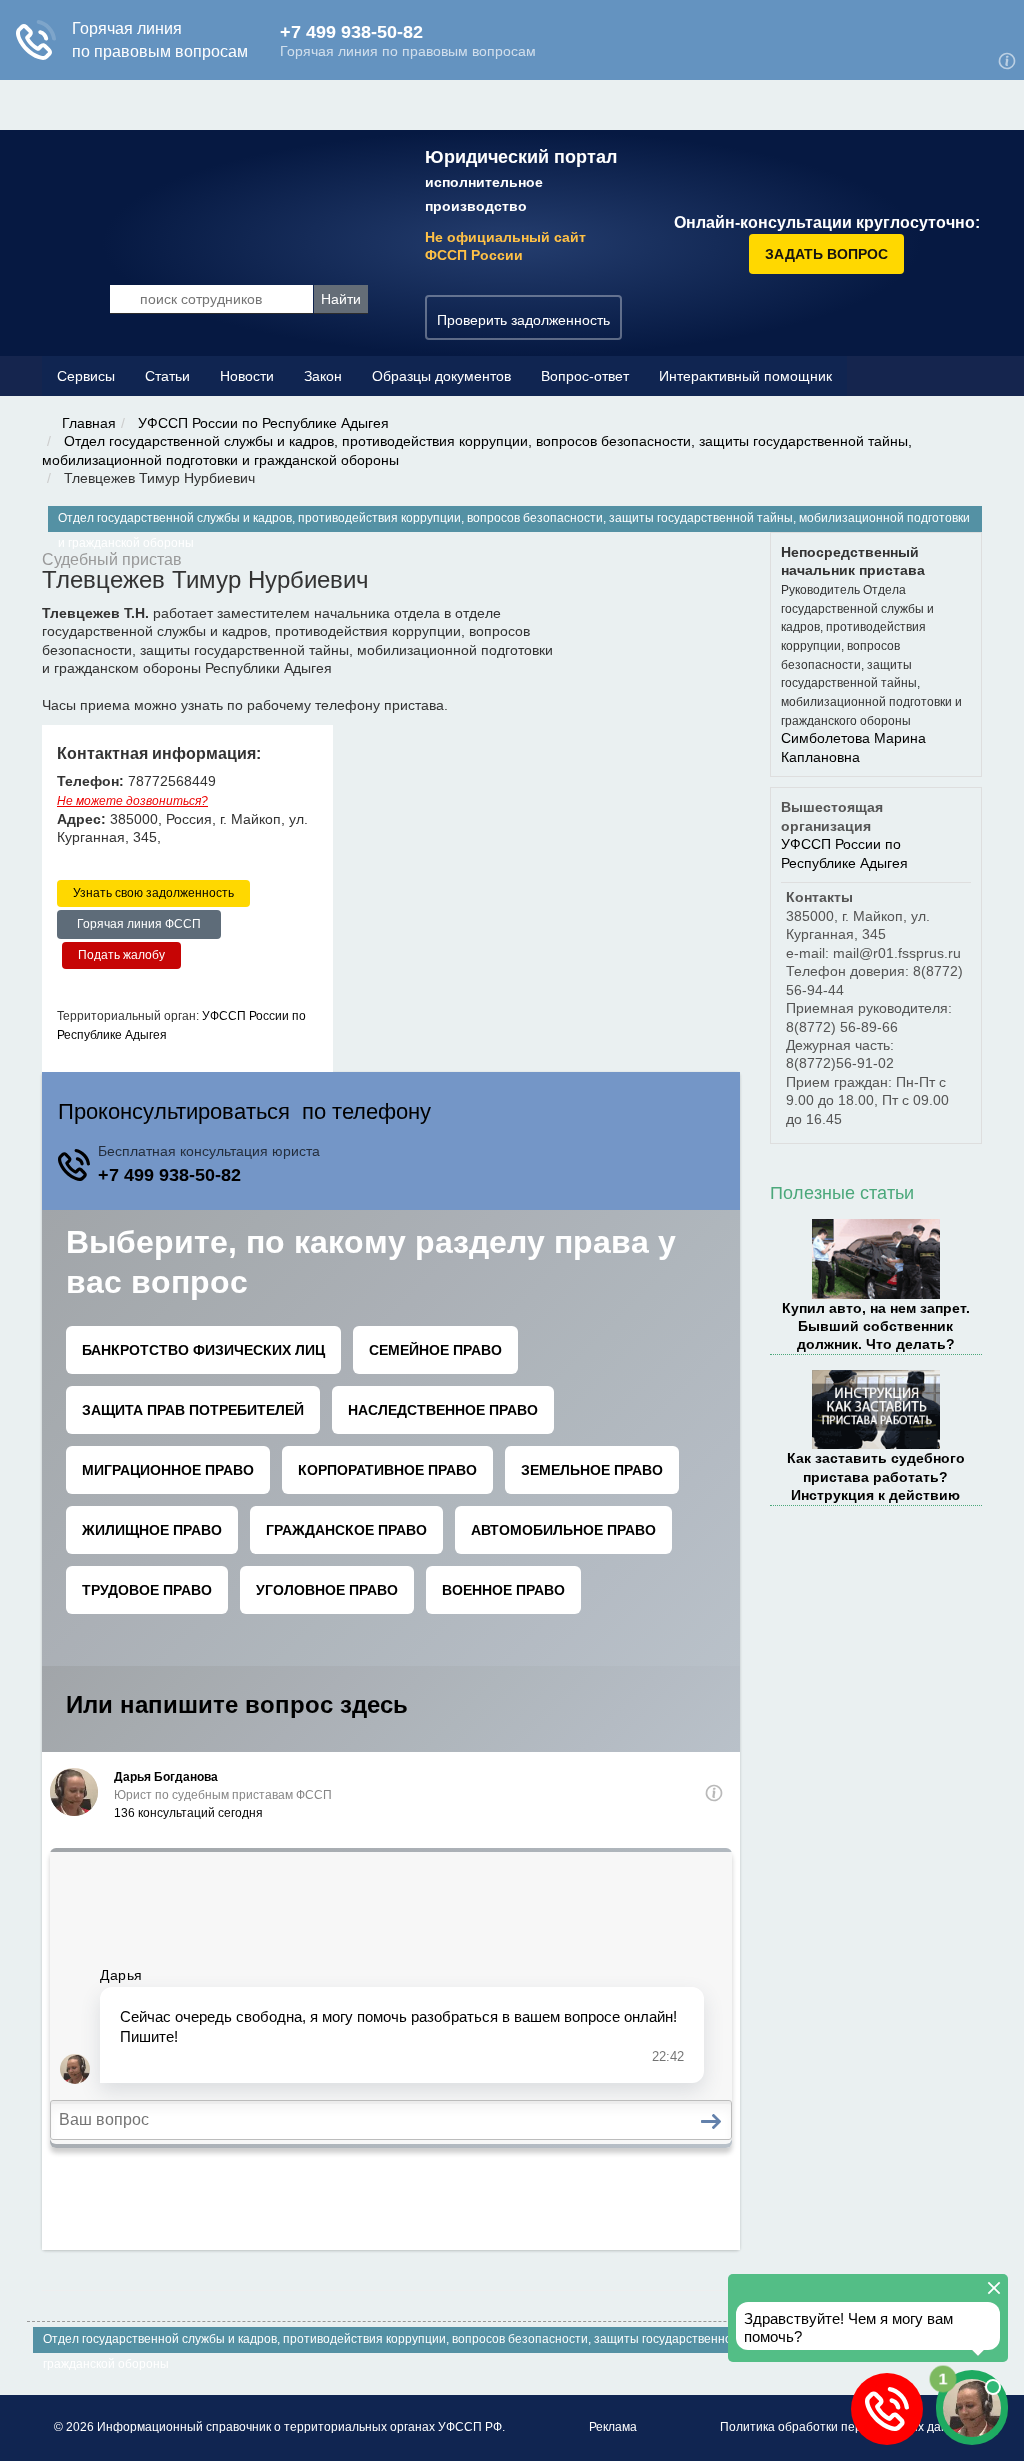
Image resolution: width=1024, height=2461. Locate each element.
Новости (247, 376)
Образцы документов (441, 376)
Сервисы (86, 376)
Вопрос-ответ (585, 376)
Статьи (167, 376)
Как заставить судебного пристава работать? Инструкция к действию (876, 1476)
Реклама (613, 2427)
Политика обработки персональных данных (845, 2427)
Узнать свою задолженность (153, 893)
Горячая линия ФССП (139, 924)
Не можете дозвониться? (132, 801)
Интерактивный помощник (745, 376)
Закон (323, 376)
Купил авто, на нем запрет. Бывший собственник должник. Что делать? (876, 1326)
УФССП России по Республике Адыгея (263, 423)
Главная (89, 423)
